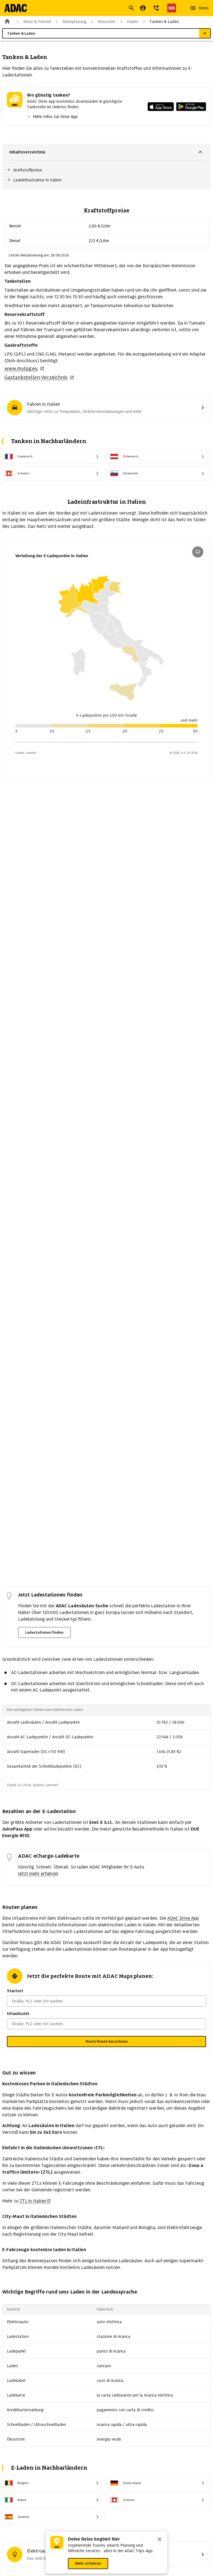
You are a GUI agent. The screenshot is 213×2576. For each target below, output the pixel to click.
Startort (15, 1991)
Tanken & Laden (164, 22)
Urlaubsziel (18, 2014)
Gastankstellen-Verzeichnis (36, 377)
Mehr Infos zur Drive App (55, 117)
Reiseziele (107, 22)
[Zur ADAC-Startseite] (16, 8)
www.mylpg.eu (21, 368)
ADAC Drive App (183, 1918)
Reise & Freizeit (37, 22)
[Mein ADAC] (143, 8)
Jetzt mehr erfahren (38, 1874)
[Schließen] (159, 2540)
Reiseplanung (74, 22)
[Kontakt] (156, 8)
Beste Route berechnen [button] (107, 2041)
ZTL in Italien (33, 2201)
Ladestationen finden (44, 1632)
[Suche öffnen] (131, 8)
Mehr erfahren (88, 2563)
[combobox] (100, 9)
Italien (133, 22)
